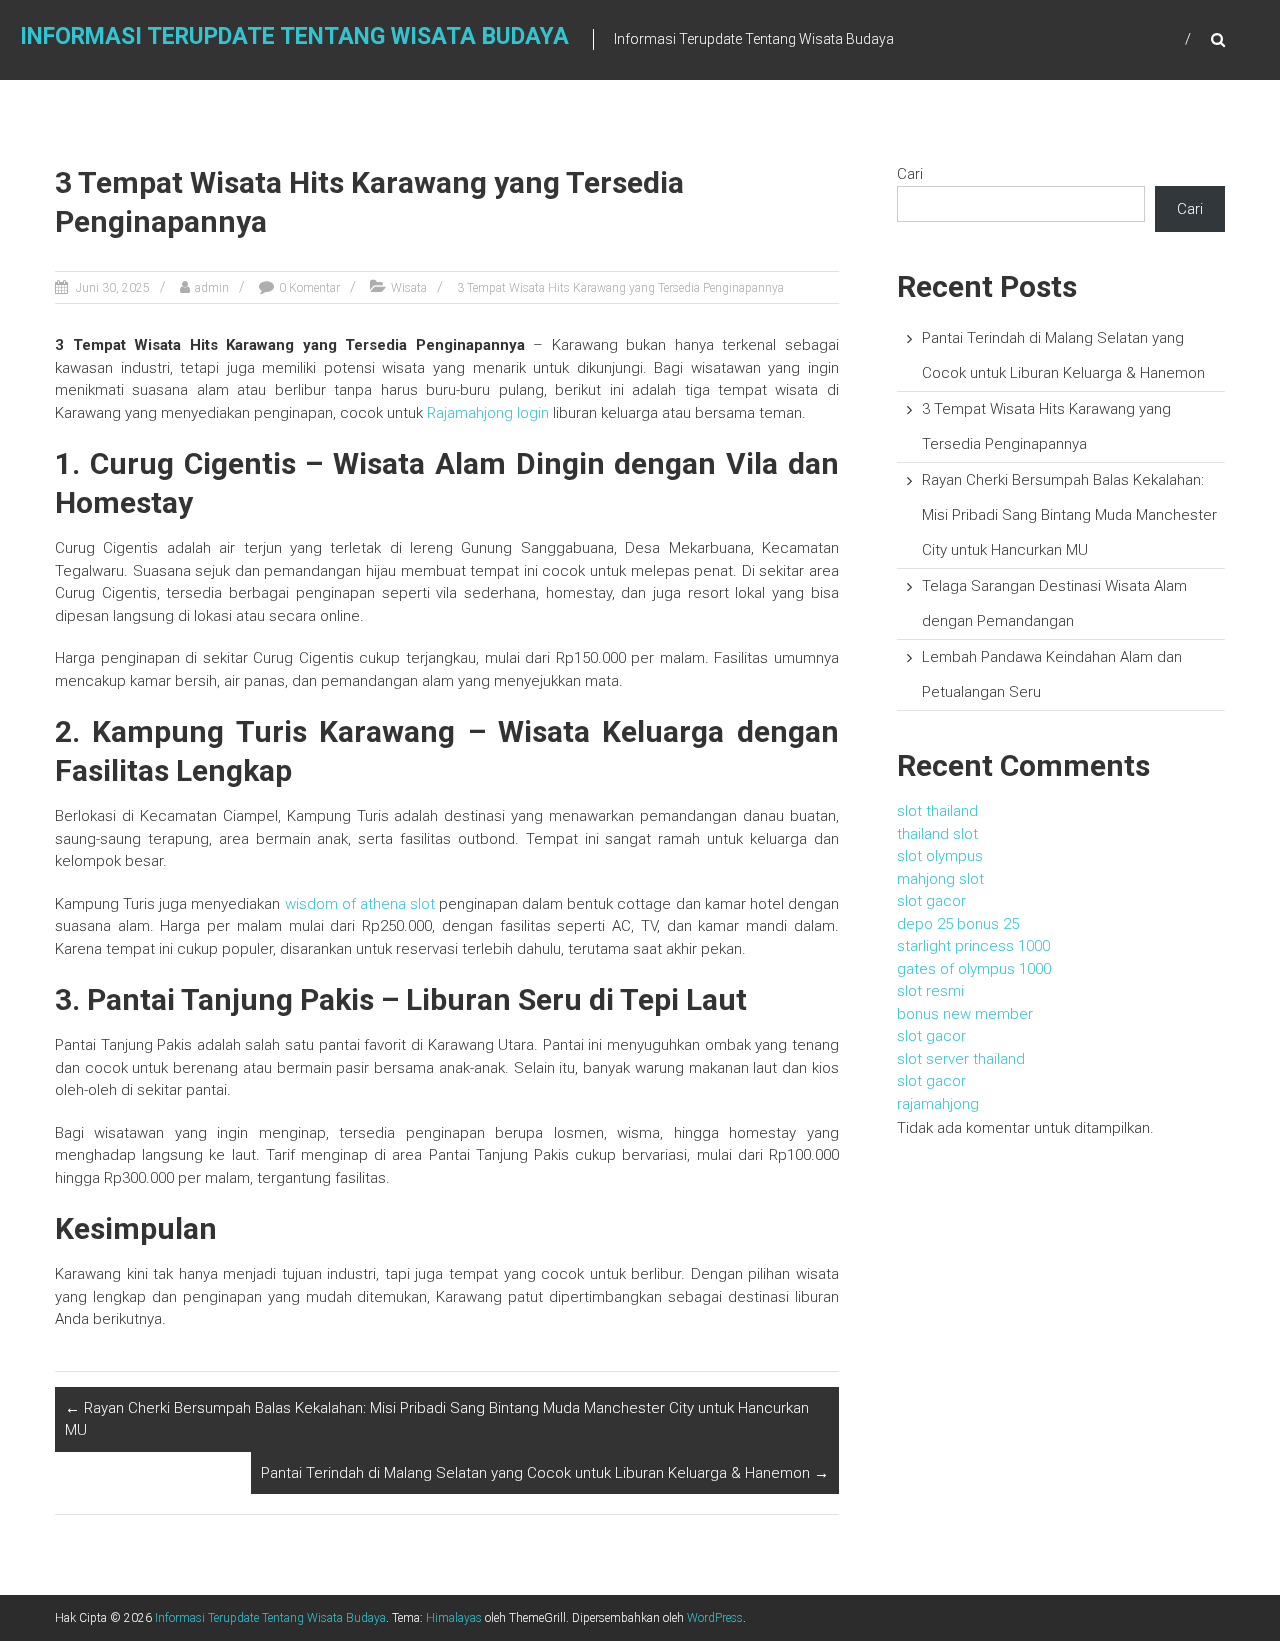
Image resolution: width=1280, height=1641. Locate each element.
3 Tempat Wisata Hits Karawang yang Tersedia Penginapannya (620, 288)
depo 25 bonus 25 (958, 924)
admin (212, 288)
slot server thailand (961, 1059)
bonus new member (965, 1014)
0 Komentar (309, 288)
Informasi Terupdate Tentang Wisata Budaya (294, 36)
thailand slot (937, 834)
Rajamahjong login (488, 413)
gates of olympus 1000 (974, 969)
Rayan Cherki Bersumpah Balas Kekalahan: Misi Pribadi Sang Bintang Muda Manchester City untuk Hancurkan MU (437, 1419)
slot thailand (937, 811)
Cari (910, 174)
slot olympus (940, 856)
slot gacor (931, 901)
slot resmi (930, 991)
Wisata (409, 288)
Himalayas (454, 1618)
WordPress (715, 1618)
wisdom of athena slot (360, 904)
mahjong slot (940, 879)
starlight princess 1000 (973, 946)
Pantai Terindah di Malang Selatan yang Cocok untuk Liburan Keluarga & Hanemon (545, 1473)
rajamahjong (938, 1104)
